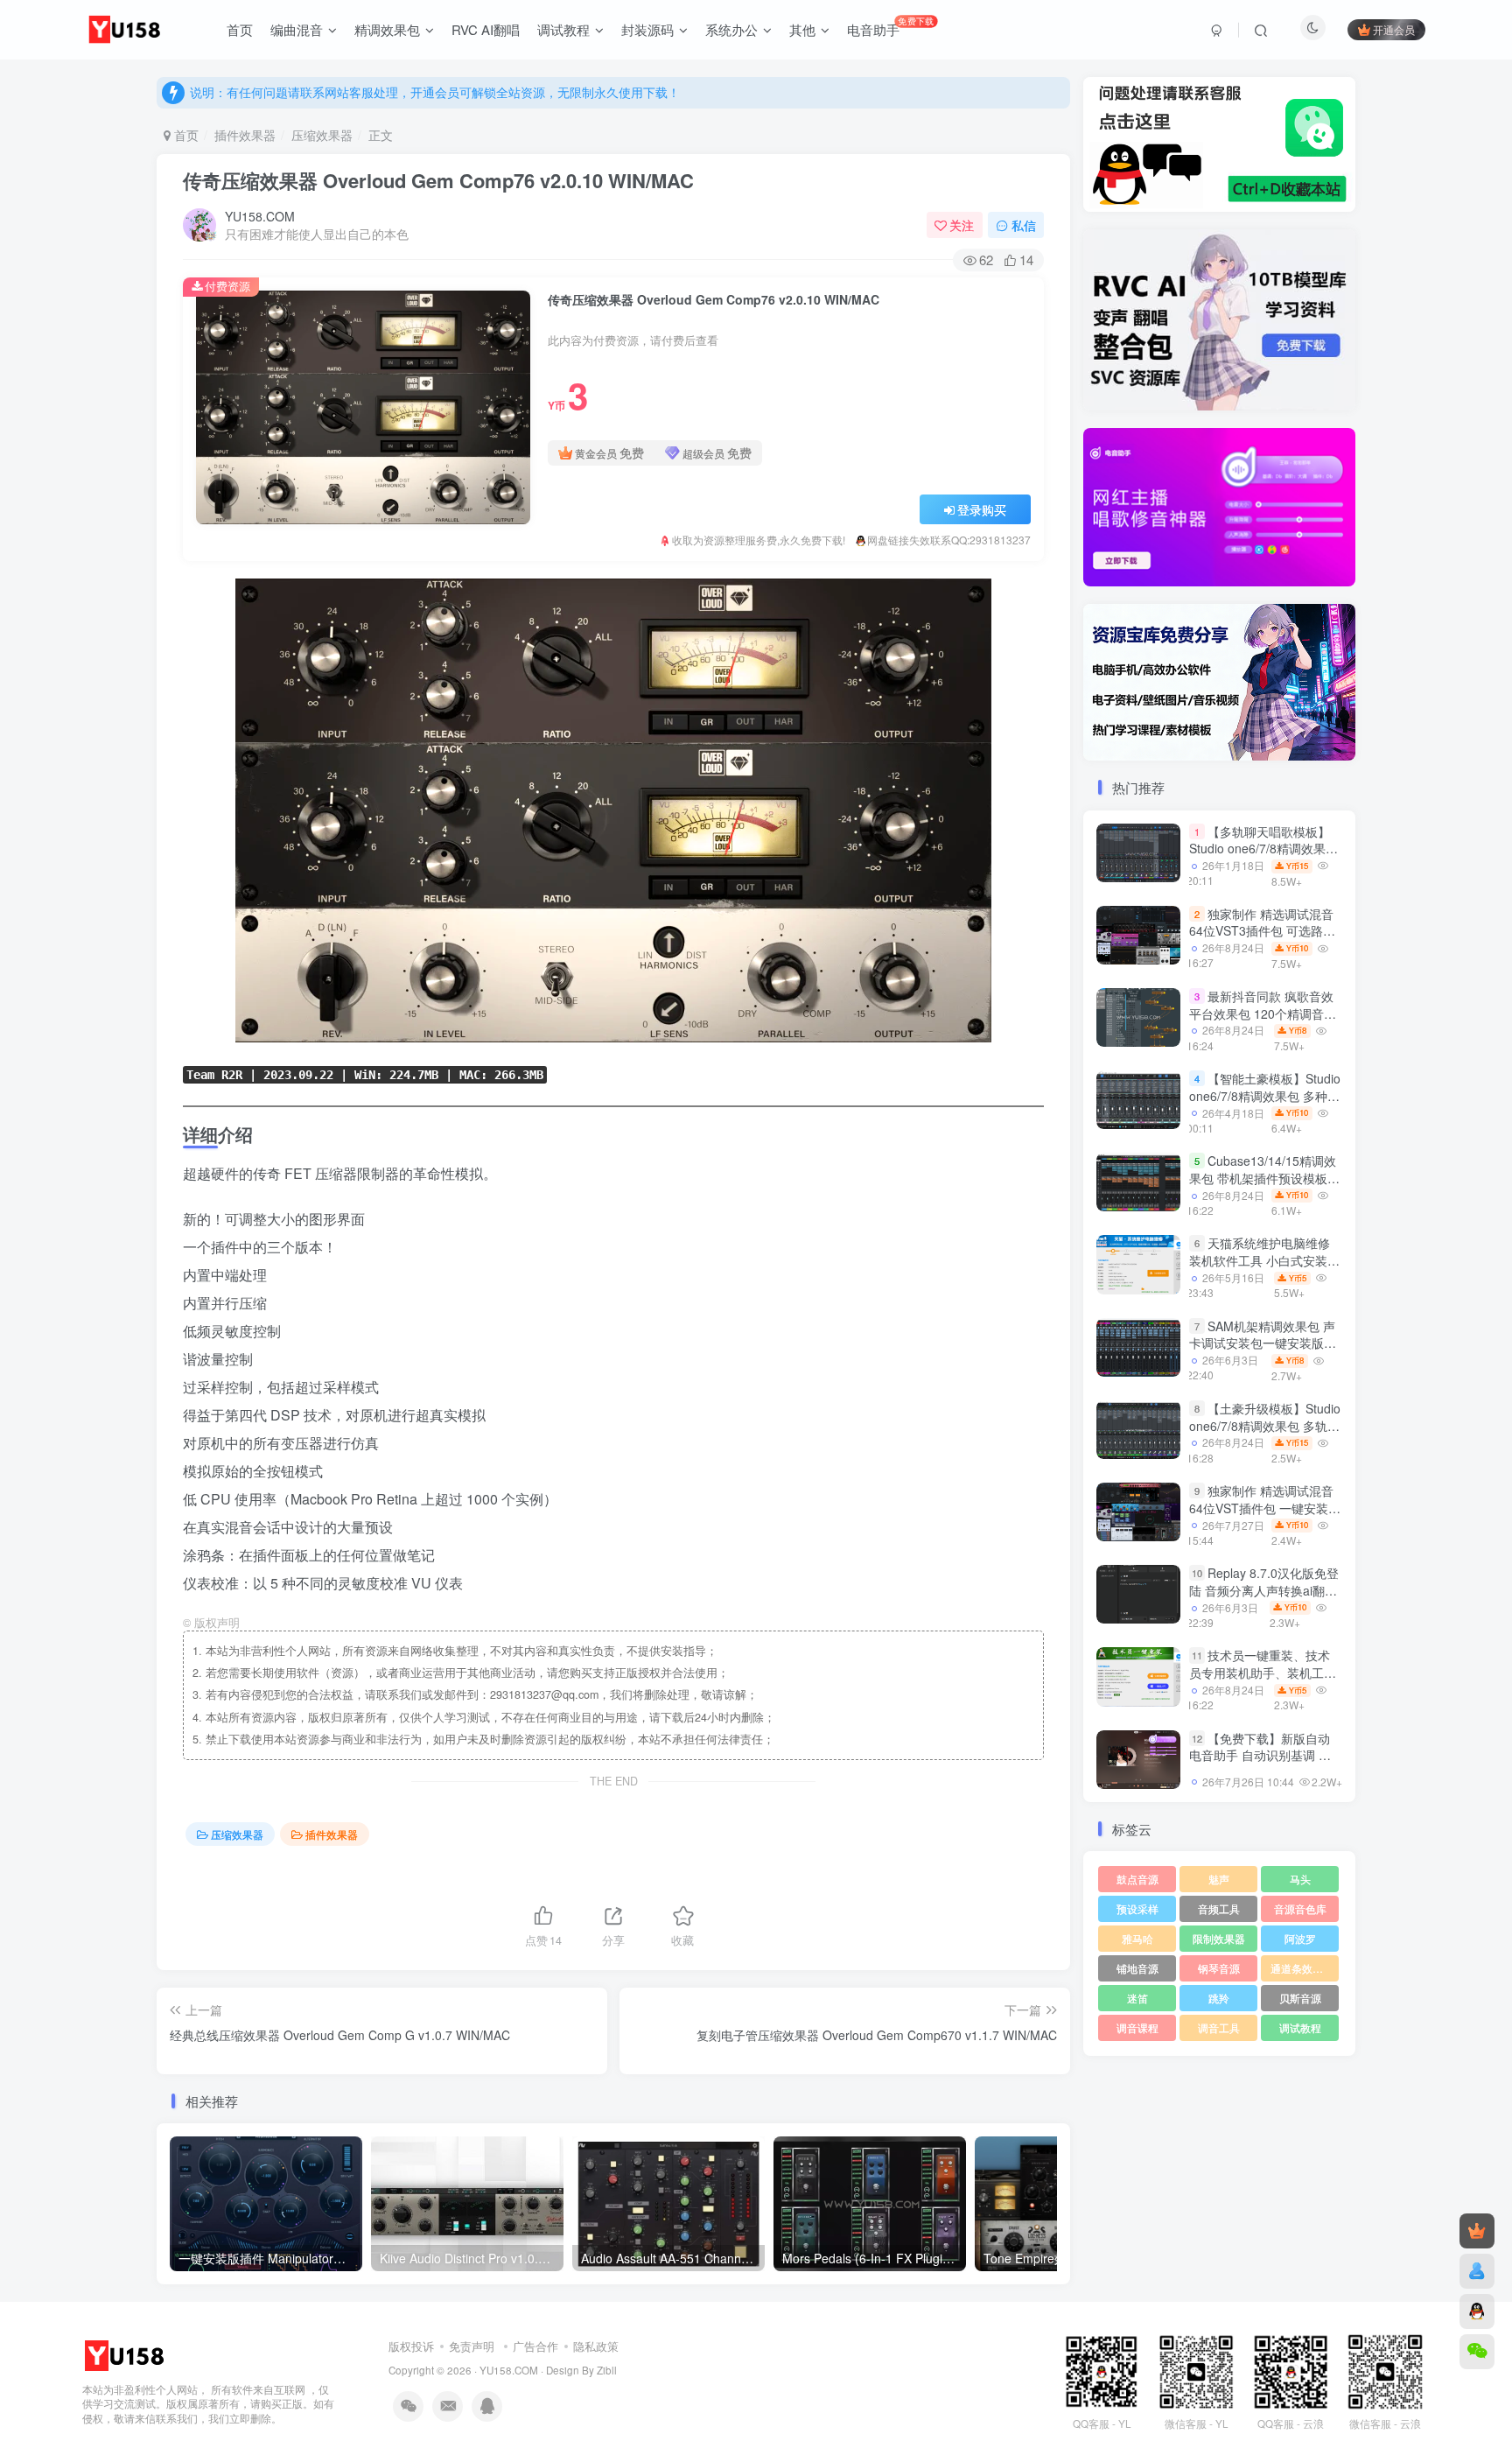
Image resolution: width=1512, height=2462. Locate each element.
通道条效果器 (1302, 1968)
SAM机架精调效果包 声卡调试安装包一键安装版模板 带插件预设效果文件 (1263, 1343)
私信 (1024, 225)
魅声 (1219, 1879)
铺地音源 (1137, 1968)
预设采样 (1137, 1908)
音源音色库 (1300, 1908)
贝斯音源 (1300, 1998)
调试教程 (1300, 2027)
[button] (1083, 503)
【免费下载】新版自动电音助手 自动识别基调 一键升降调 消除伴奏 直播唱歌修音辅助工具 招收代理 (1260, 1764)
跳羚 (1219, 1998)
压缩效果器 (322, 135)
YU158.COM (260, 216)
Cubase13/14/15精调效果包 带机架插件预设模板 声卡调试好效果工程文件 (1263, 1178)
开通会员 (1394, 29)
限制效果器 (1219, 1938)
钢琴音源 (1219, 1968)
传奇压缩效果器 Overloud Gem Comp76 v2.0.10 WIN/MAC (438, 180)
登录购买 (982, 509)
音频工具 (1219, 1908)
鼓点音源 (1137, 1879)
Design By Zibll (581, 2370)
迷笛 (1137, 1998)
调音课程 (1137, 2027)
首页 (185, 135)
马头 (1300, 1879)
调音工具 (1219, 2027)
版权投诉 (411, 2346)
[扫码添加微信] (1477, 2352)
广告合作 (535, 2346)
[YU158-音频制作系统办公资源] (126, 2354)
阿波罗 (1300, 1938)
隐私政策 (596, 2346)
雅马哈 (1137, 1938)
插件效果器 (245, 135)
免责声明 (472, 2346)
